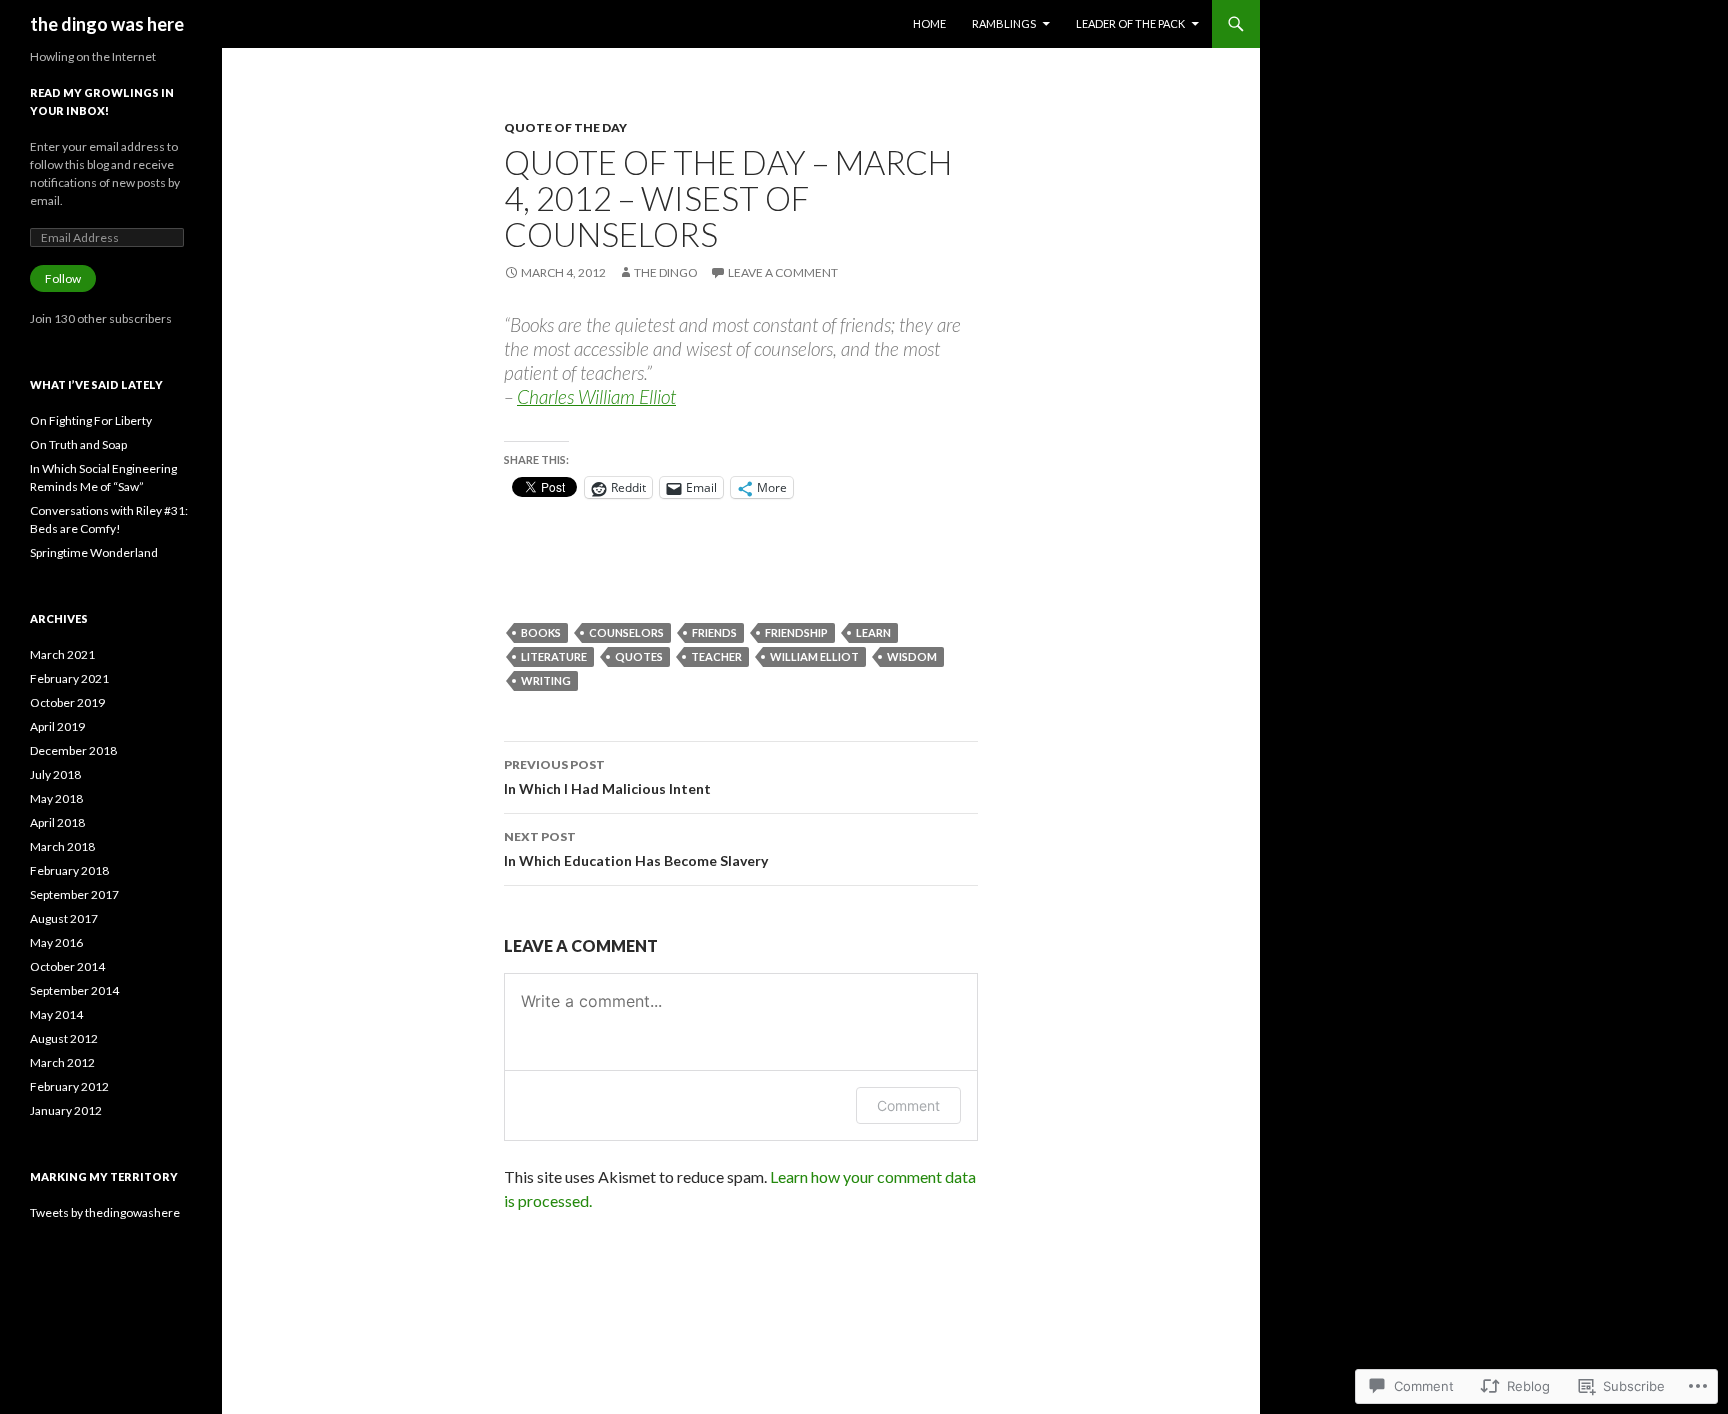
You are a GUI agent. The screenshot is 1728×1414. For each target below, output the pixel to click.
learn (873, 632)
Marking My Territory (104, 1176)
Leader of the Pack (1130, 23)
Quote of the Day (565, 127)
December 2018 (73, 750)
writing (546, 680)
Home (929, 23)
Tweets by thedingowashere (105, 1212)
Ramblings (1004, 23)
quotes (639, 656)
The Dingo (666, 272)
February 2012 (69, 1086)
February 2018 (69, 870)
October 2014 (67, 966)
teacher (716, 656)
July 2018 (55, 774)
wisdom (912, 656)
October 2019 (67, 702)
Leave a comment (783, 272)
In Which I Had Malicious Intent (607, 777)
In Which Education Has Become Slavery (636, 849)
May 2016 (56, 942)
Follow (63, 278)
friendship (796, 632)
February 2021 (69, 678)
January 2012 (66, 1110)
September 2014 (74, 990)
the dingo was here (107, 24)
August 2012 (64, 1038)
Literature (554, 656)
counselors (626, 632)
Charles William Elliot (596, 396)
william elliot (814, 656)
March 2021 (62, 654)
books (541, 632)
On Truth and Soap (78, 444)
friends (714, 632)
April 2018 (57, 822)
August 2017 (64, 918)
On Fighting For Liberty (91, 420)
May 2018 (56, 798)
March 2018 (62, 846)
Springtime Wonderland (94, 552)
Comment (908, 1105)
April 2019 (57, 726)
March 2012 (62, 1062)
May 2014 (56, 1014)
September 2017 (74, 894)
